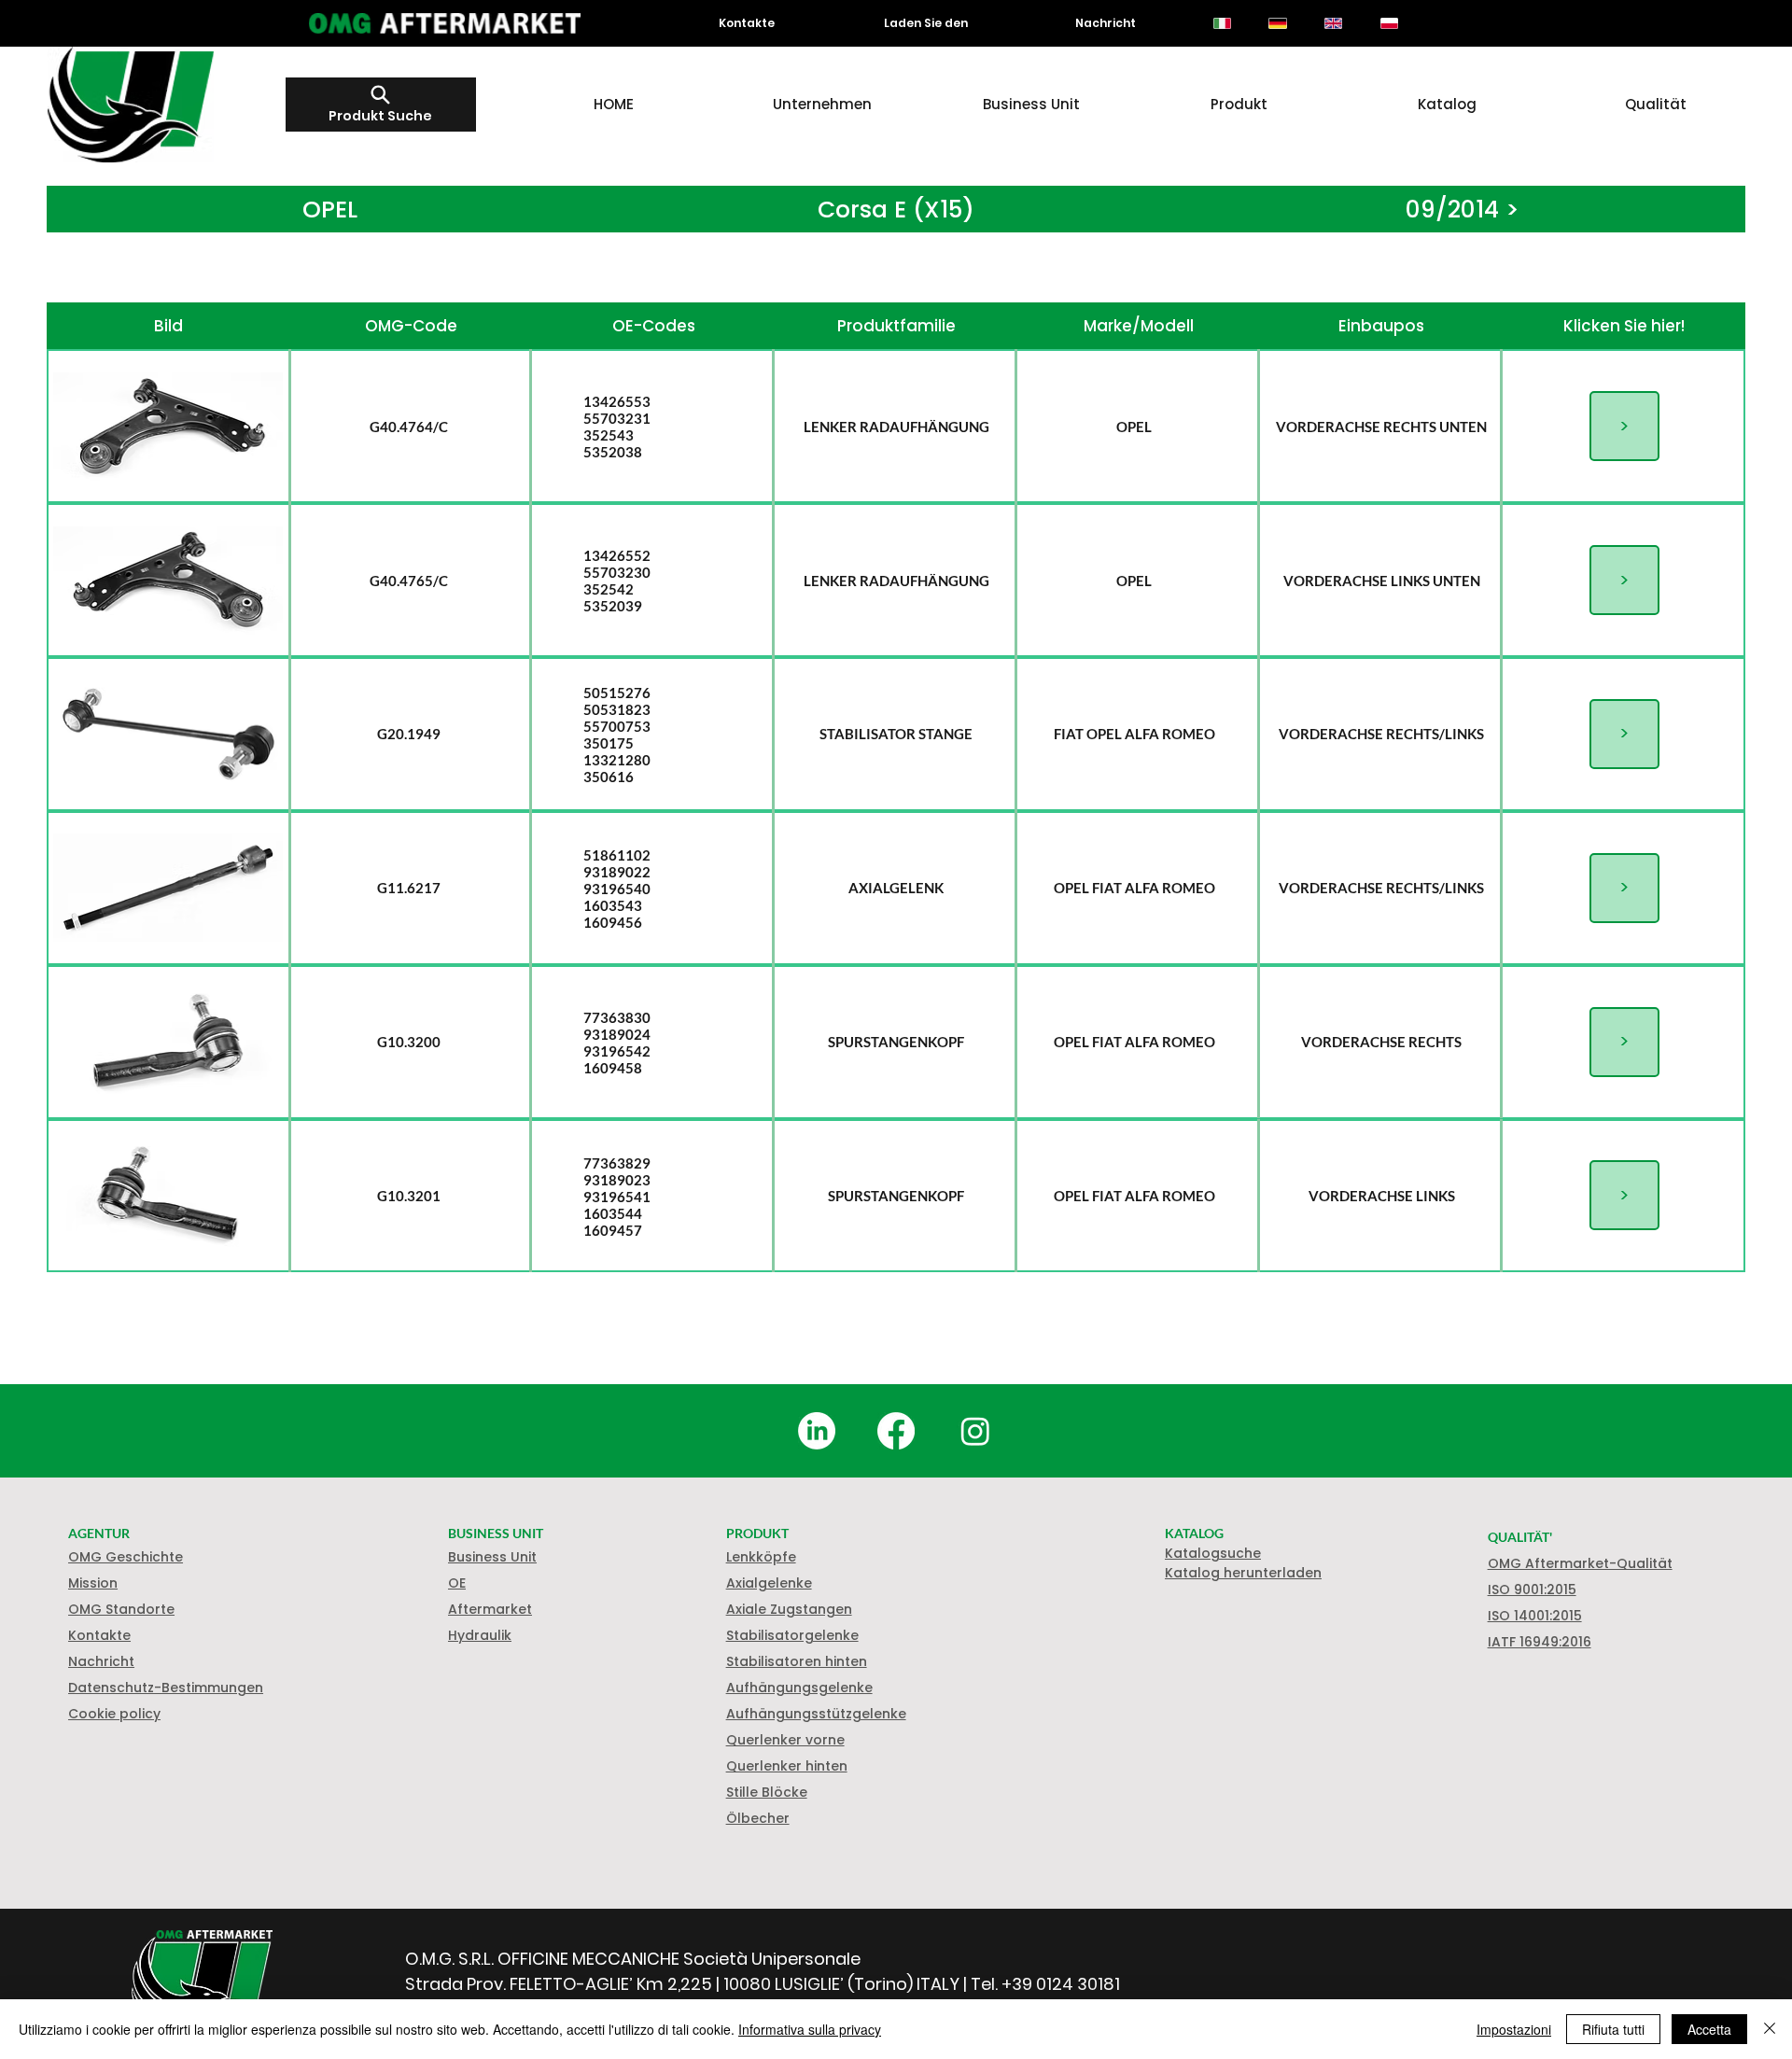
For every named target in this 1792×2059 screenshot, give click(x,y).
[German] (1278, 23)
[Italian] (1222, 23)
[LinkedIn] (817, 1431)
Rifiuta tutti (1613, 2029)
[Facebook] (896, 1431)
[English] (1333, 23)
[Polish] (1389, 23)
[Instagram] (975, 1431)
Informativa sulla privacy (810, 2029)
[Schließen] (1770, 2029)
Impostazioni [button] (1514, 2029)
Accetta (1709, 2029)
